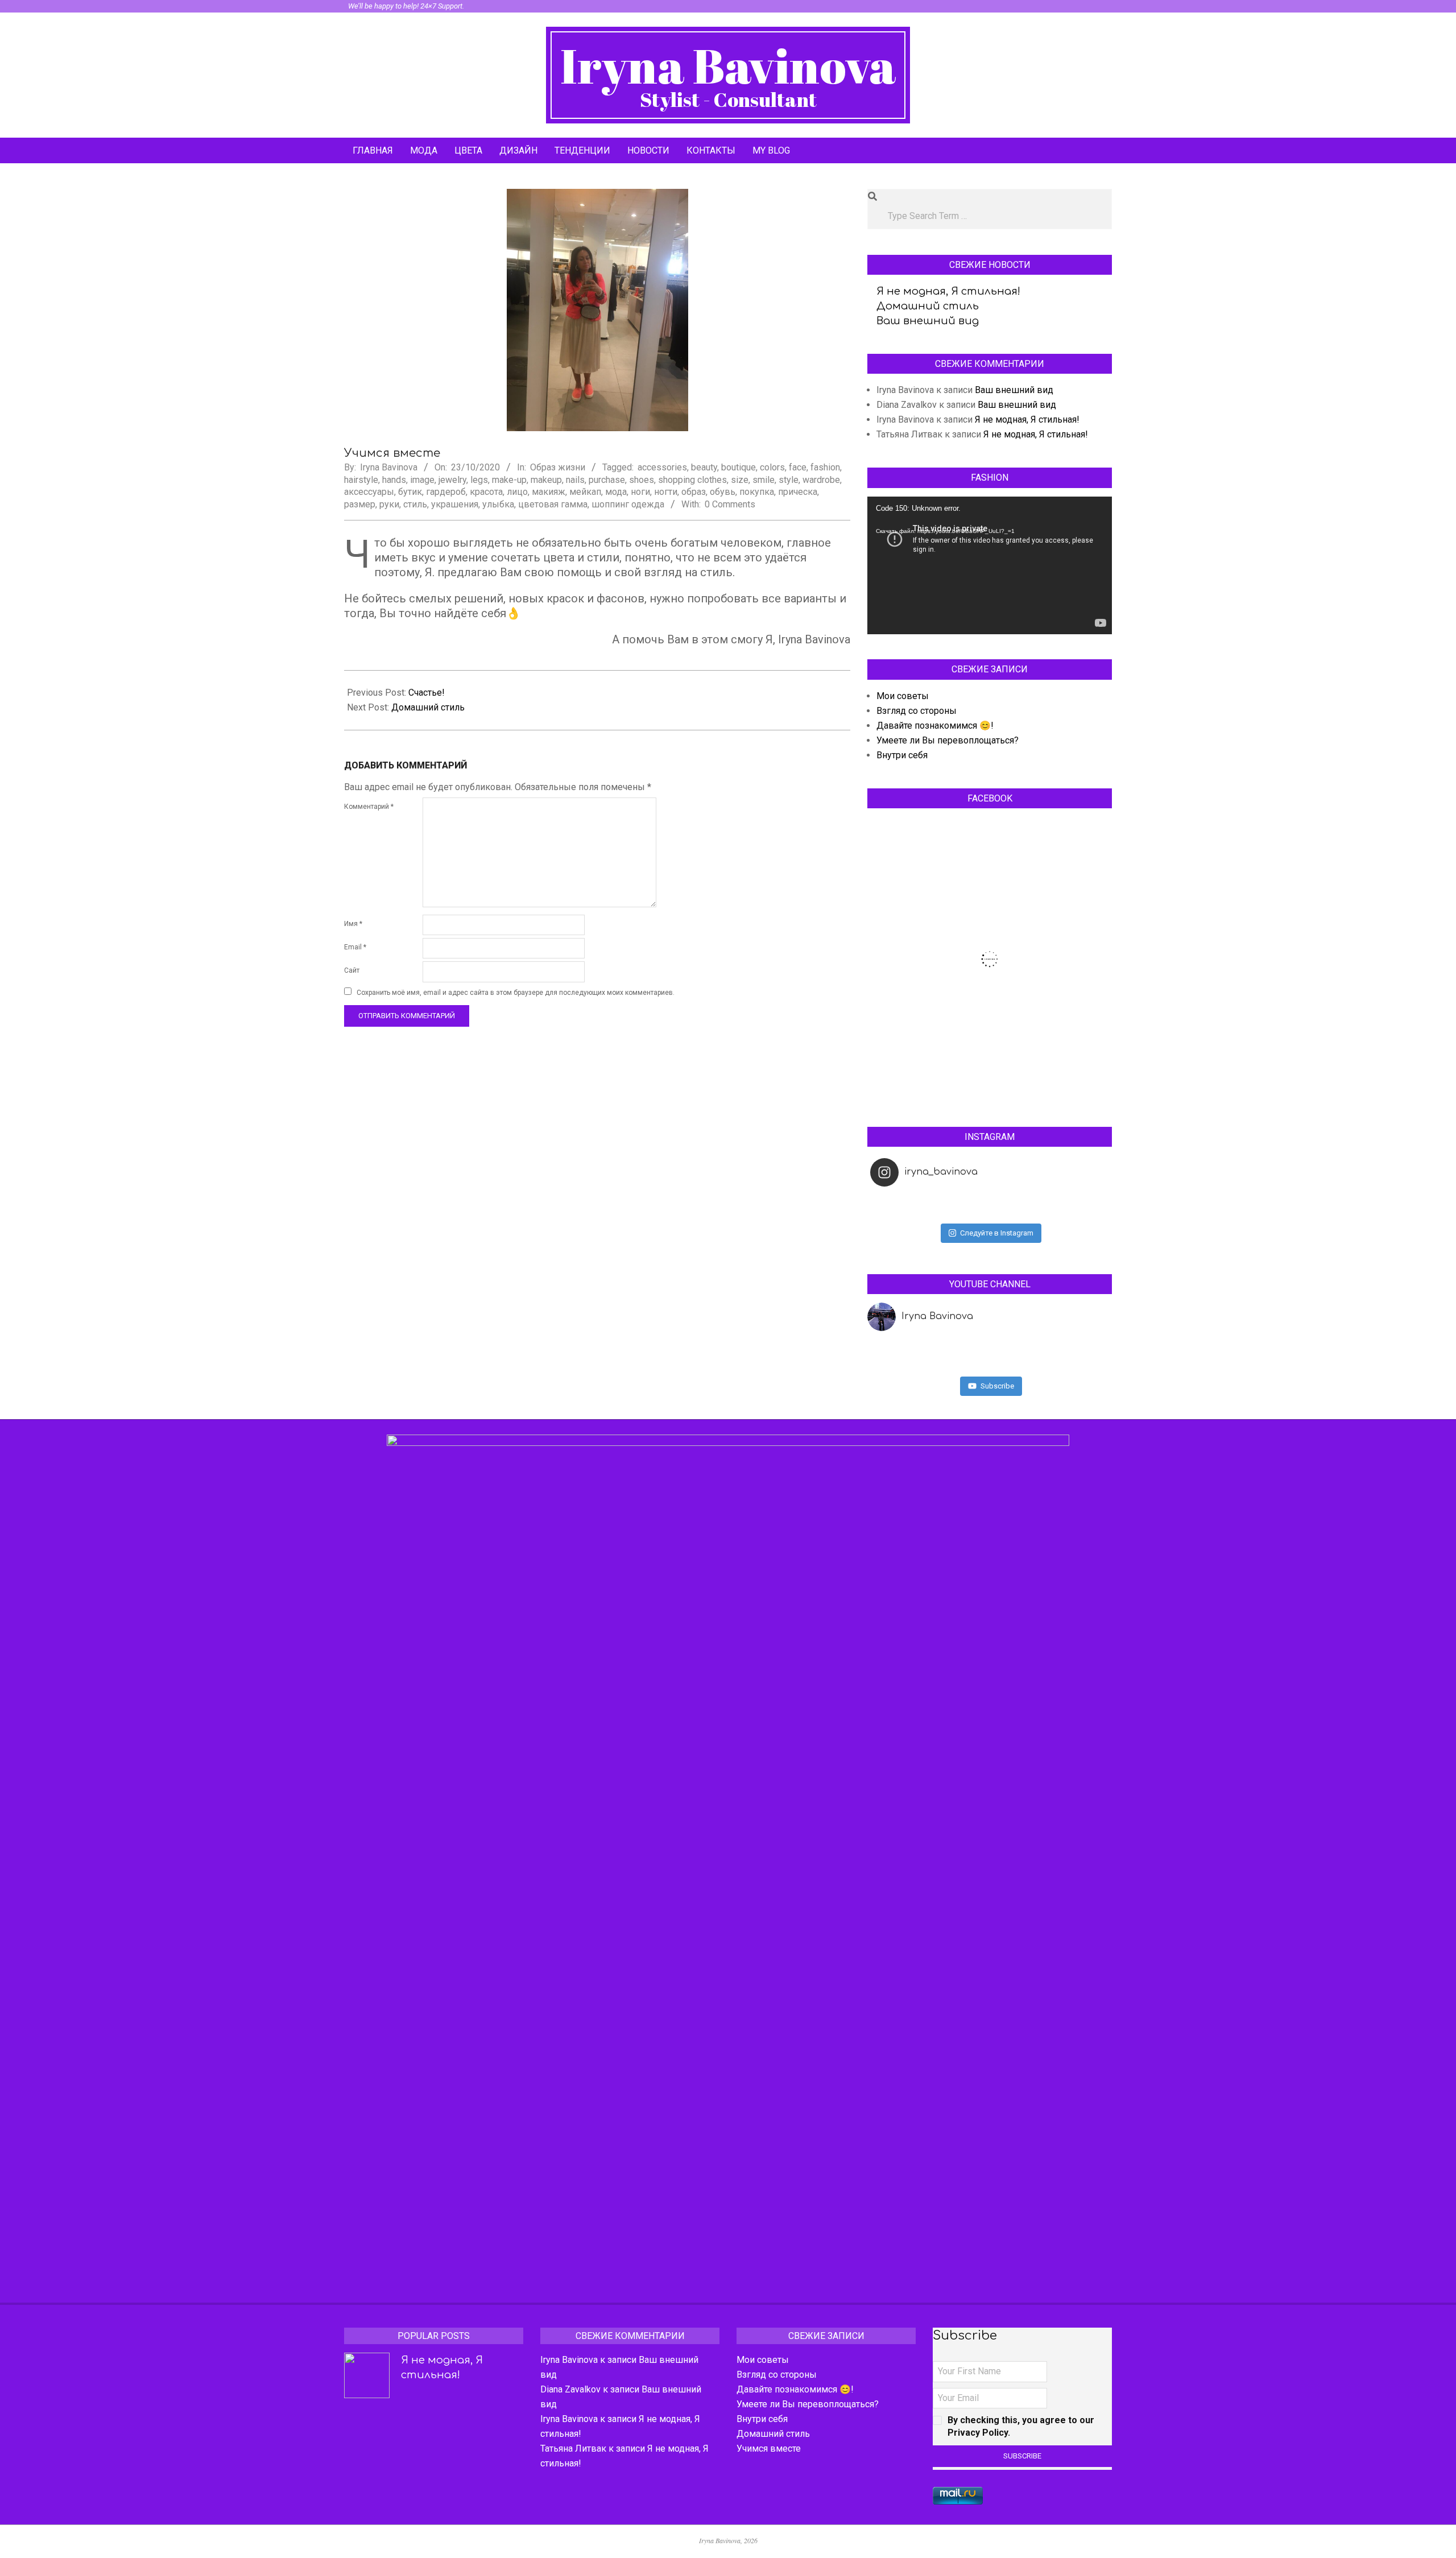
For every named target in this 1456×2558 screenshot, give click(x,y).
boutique (739, 467)
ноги (640, 492)
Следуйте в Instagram (997, 1233)
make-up (509, 480)
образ (694, 492)
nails (575, 480)
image (422, 480)
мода (616, 492)
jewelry (452, 480)
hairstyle (361, 480)
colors (772, 467)
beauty (704, 467)
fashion (825, 467)
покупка (757, 492)
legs (479, 480)
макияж (549, 492)
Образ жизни (558, 467)
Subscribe (997, 1386)
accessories (662, 467)
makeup (546, 480)
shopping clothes (692, 480)
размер (360, 504)
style (789, 480)
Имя (353, 924)
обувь (723, 492)
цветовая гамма (553, 504)
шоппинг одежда (628, 504)
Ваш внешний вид (928, 321)
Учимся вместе (769, 2449)
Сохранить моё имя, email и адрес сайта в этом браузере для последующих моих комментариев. (516, 993)
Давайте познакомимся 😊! (935, 726)
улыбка (498, 504)
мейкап (585, 492)
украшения (455, 504)
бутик (410, 492)
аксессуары (369, 492)
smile (764, 480)
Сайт (352, 970)
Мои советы (903, 696)
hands (394, 480)
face (798, 467)
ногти (666, 492)
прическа (798, 492)
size (740, 480)
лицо (517, 492)
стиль (415, 504)
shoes (642, 480)
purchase (607, 480)
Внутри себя (902, 755)
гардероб (446, 492)
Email (355, 947)
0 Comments (730, 504)
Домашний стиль (428, 707)
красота (486, 492)
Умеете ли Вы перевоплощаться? (948, 740)
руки (389, 504)
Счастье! (427, 693)
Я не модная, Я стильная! (948, 291)
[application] (990, 565)
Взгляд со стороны (917, 711)
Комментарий (369, 807)
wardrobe (821, 480)
